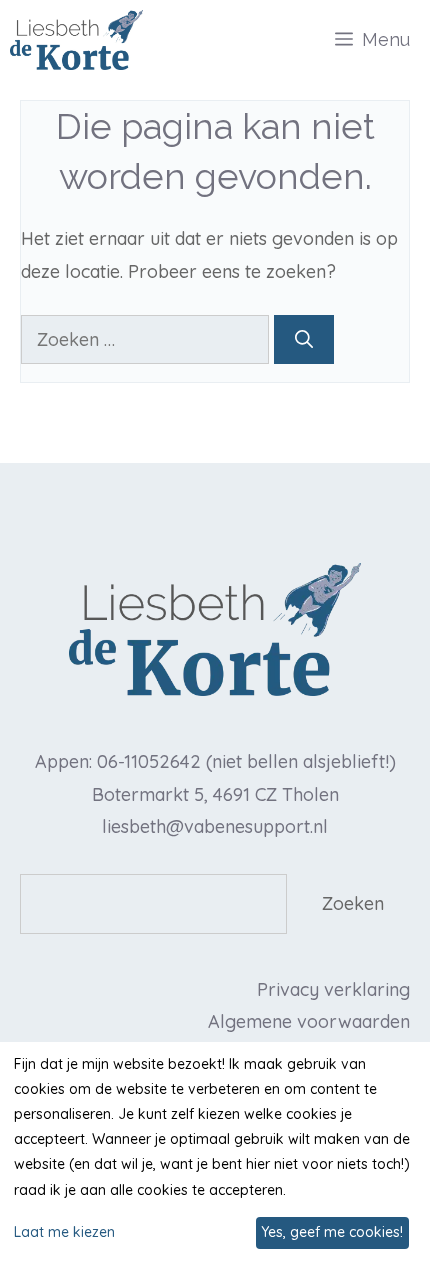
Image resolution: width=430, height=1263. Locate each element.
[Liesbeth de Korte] (76, 40)
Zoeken (353, 903)
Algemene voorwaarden (309, 1021)
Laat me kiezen (64, 1232)
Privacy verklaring (333, 989)
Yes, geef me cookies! (332, 1232)
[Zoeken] (304, 339)
